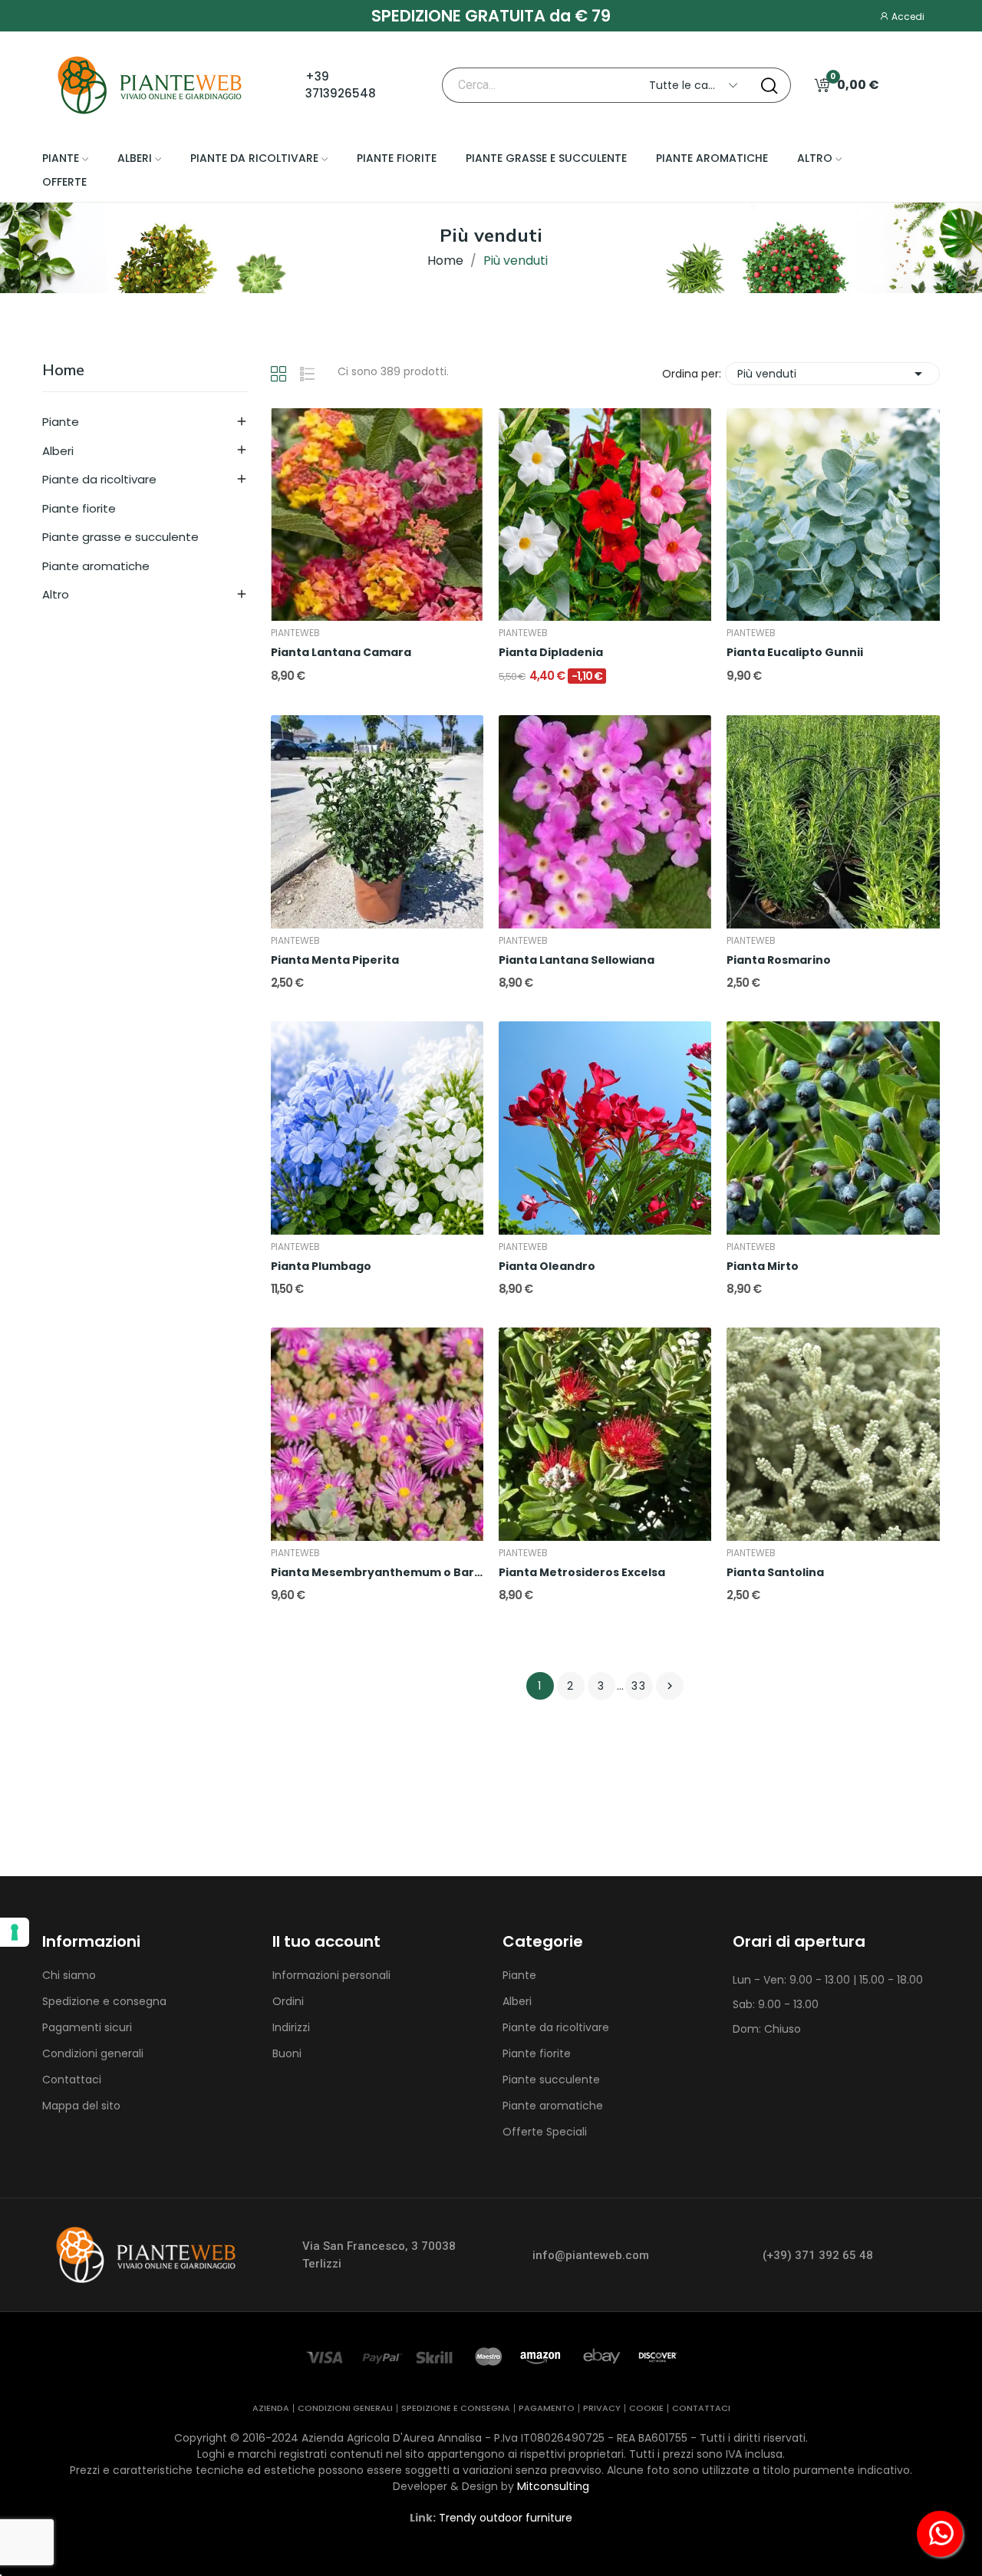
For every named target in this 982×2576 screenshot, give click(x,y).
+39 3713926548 (341, 85)
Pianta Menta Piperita (335, 960)
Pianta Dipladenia (551, 653)
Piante (61, 422)
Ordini (288, 2001)
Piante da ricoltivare (99, 479)
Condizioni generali (93, 2053)
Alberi (58, 451)
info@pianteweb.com (591, 2255)
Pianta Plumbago (321, 1267)
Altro (56, 594)
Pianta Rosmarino (779, 960)
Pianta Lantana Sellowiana (577, 960)
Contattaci (72, 2080)
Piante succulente (551, 2080)
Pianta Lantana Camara (341, 653)
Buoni (287, 2053)
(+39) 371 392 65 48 (818, 2255)
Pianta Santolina (775, 1573)
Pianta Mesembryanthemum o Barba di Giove (377, 1573)
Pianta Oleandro (547, 1267)
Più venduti (832, 374)
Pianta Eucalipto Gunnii (795, 653)
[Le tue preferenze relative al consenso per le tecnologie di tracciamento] (15, 1932)
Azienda (271, 2408)
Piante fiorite (79, 508)
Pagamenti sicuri (87, 2027)
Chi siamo (69, 1975)
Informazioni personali (331, 1975)
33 (639, 1686)
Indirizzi (291, 2027)
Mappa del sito (81, 2106)
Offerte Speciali (545, 2132)
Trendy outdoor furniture (506, 2518)
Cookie (646, 2408)
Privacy (602, 2408)
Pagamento (547, 2408)
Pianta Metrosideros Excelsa (582, 1573)
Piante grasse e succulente (120, 537)
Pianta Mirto (763, 1267)
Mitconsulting (553, 2486)
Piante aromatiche (96, 566)
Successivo (670, 1686)
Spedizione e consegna (104, 2001)
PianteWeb (295, 633)
